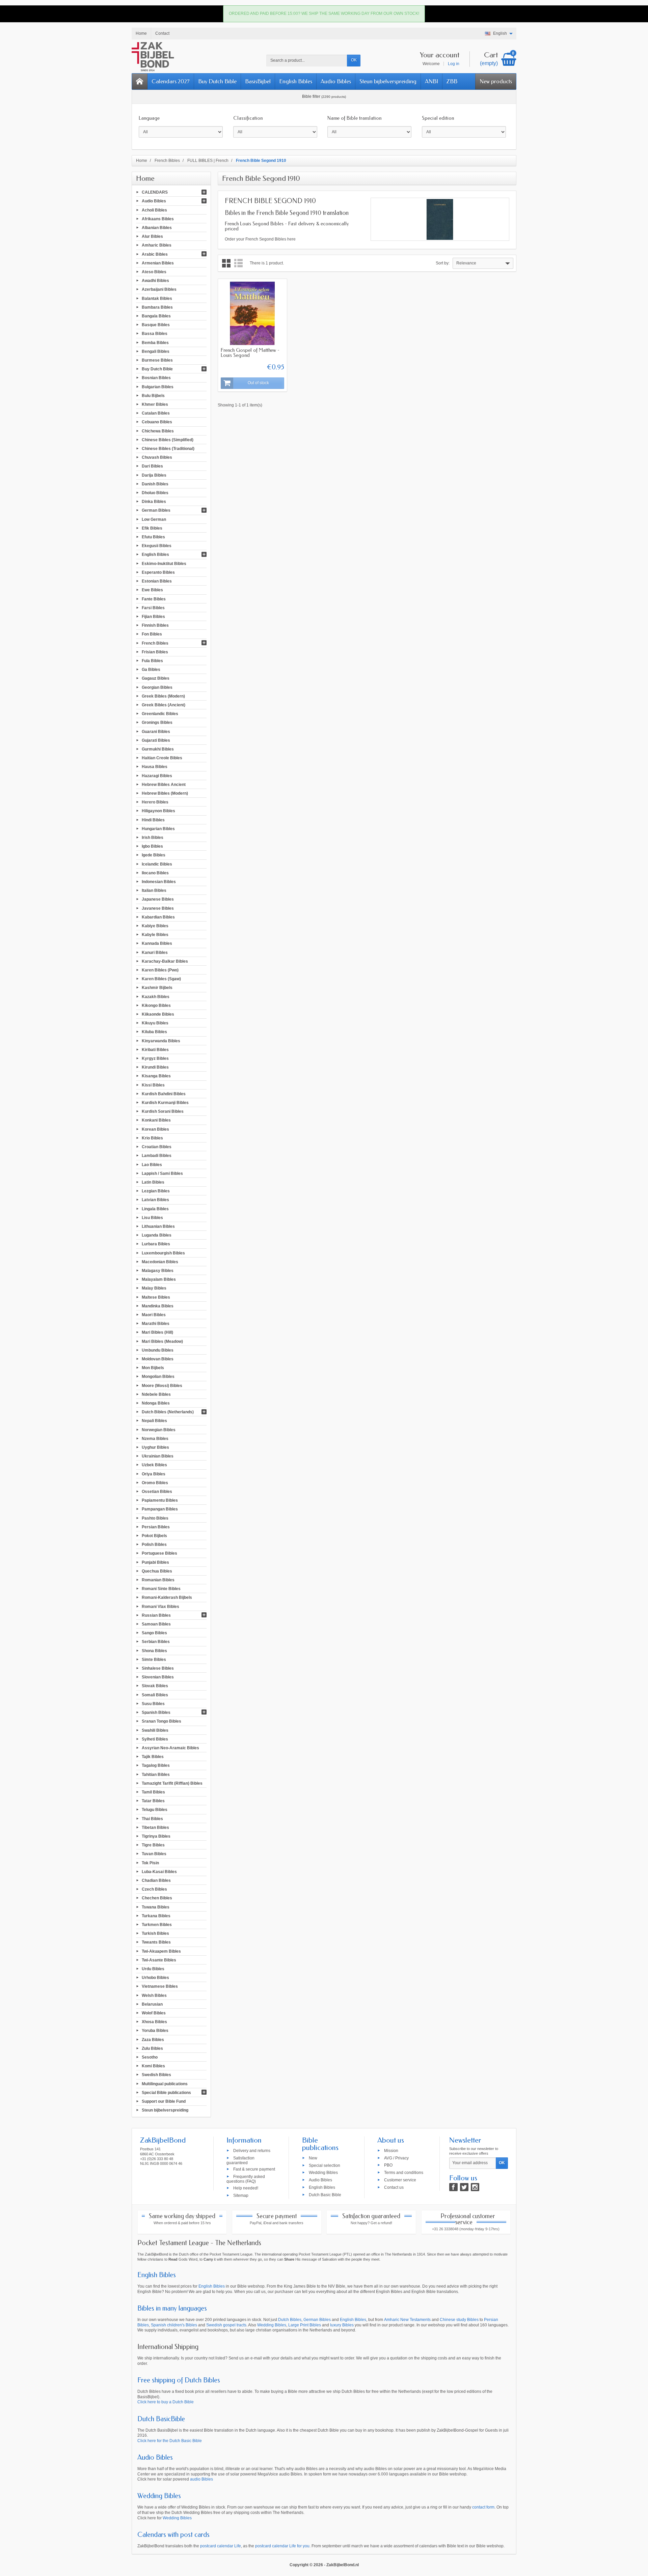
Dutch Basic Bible (325, 2195)
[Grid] (226, 263)
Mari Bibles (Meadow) (162, 1341)
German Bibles (156, 510)
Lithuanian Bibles (158, 1226)
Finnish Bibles (155, 625)
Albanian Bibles (157, 228)
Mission (391, 2150)
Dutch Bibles (290, 2320)
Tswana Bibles (156, 1907)
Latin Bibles (153, 1182)
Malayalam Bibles (159, 1279)
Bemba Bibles (155, 342)
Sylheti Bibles (155, 1739)
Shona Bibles (154, 1650)
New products (496, 81)
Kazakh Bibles (156, 996)
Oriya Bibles (154, 1474)
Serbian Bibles (156, 1642)
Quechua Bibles (157, 1571)
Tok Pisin (150, 1863)
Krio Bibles (152, 1138)
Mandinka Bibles (158, 1306)
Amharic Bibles (157, 245)
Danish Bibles (155, 484)
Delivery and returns (252, 2150)
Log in (454, 64)
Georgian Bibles (157, 687)
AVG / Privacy (396, 2158)
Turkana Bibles (156, 1916)
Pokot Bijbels (154, 1536)
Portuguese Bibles (159, 1553)
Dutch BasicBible (161, 2419)
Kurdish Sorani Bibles (163, 1111)
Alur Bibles (152, 236)
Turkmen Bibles (157, 1925)
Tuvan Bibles (154, 1854)
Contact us (394, 2187)
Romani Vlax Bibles (160, 1606)
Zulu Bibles (152, 2048)
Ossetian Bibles (157, 1492)
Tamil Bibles (153, 1792)
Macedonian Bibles (160, 1262)
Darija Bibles (154, 475)
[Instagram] (475, 2187)
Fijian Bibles (153, 617)
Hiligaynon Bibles (158, 811)
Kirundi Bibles (155, 1067)
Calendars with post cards (173, 2535)
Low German (154, 519)
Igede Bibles (154, 855)
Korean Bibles (155, 1129)
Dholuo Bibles (155, 493)
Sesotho (150, 2057)
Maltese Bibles (156, 1297)
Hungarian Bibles (158, 828)
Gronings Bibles (157, 723)
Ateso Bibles (154, 272)
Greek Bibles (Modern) (163, 696)
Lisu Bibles (152, 1217)
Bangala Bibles (156, 316)
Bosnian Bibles (156, 378)
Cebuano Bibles (157, 422)
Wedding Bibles (323, 2173)
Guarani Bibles (156, 731)
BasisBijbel (258, 81)
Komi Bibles (153, 2066)
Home (145, 178)
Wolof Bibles (154, 2013)
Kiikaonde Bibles (158, 1014)
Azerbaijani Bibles (159, 289)
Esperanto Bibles (158, 572)
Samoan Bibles (156, 1624)
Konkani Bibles (156, 1120)
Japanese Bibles (158, 899)
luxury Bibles (342, 2325)
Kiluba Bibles (154, 1032)
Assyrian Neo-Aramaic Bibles (170, 1748)
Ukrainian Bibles (158, 1456)
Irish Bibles (153, 838)
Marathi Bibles (156, 1324)
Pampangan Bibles (160, 1509)
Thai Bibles (152, 1818)
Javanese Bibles (158, 908)
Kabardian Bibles (158, 917)
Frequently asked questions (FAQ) (246, 2179)
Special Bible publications (166, 2092)
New (313, 2158)
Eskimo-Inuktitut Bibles (164, 563)
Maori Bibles (154, 1315)
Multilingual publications (165, 2084)
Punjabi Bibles (155, 1562)
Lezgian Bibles (156, 1191)
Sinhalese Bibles (158, 1668)
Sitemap (241, 2195)
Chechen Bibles (157, 1898)
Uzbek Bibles (154, 1465)
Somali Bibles (155, 1695)
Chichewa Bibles (158, 431)
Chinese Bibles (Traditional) (168, 449)
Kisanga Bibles (156, 1076)
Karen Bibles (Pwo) (160, 970)
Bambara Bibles (157, 307)
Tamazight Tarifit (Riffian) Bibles (172, 1783)
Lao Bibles (152, 1164)
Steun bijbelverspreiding (388, 81)
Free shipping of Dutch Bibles (179, 2380)
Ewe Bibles (152, 590)
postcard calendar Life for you (282, 2546)
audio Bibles (201, 2479)
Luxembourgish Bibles (163, 1253)
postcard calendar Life (221, 2546)
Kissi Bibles (153, 1085)
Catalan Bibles (156, 413)
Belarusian (152, 2004)
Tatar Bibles (153, 1801)
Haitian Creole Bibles (162, 758)
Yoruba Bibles (155, 2031)
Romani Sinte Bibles (161, 1589)
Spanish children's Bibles (174, 2325)
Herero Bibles (155, 802)
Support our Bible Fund (164, 2101)
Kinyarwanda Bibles (161, 1041)
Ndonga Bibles (156, 1403)
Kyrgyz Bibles (155, 1058)
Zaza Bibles (153, 2039)
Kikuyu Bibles (155, 1023)
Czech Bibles (154, 1889)
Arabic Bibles (155, 254)
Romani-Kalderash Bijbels (167, 1597)
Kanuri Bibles (155, 952)
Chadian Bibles (156, 1880)
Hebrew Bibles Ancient (164, 784)
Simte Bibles (154, 1659)
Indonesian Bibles (159, 882)
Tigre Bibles (153, 1845)
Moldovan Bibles (158, 1359)
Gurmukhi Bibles (158, 749)
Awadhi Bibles (155, 281)
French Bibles (155, 643)
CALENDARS (155, 192)
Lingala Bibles (155, 1209)
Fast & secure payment (254, 2169)
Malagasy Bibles (158, 1271)
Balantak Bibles (157, 298)
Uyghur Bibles (155, 1447)
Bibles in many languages (172, 2308)
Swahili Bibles (155, 1730)
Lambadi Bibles (157, 1156)
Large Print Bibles (305, 2325)
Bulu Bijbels (153, 395)
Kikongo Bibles (156, 1005)
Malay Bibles (154, 1288)
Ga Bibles (151, 670)
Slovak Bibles (155, 1686)
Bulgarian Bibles (158, 387)
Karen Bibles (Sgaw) (161, 979)
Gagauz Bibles (156, 678)
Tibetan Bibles (155, 1827)
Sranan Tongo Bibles (161, 1721)
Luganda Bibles (157, 1235)
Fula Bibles (152, 661)
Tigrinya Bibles (156, 1836)
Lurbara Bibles (156, 1244)
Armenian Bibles (158, 263)
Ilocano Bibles (155, 873)
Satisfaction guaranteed (240, 2160)
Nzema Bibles (155, 1438)
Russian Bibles (156, 1615)
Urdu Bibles (153, 1969)
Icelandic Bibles (157, 864)
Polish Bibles (154, 1545)
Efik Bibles (152, 528)
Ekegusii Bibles (157, 546)
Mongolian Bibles (158, 1377)
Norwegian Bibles (159, 1429)
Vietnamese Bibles (160, 1986)
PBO (388, 2165)
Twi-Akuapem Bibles (161, 1951)
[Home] (140, 81)
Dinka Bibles (154, 502)
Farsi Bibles (153, 607)
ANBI (431, 81)
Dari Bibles (152, 466)
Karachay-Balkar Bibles (165, 961)
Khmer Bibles (155, 404)
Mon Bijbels (153, 1368)
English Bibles (296, 81)
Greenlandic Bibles (160, 714)
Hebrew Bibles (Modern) (165, 793)
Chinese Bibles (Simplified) (168, 440)
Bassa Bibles (155, 334)
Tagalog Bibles (156, 1765)
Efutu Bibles (153, 537)
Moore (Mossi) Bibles (162, 1385)
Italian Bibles (154, 890)
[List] (238, 263)
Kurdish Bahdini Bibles (164, 1094)
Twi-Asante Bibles (159, 1960)
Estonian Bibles (157, 581)
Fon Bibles (152, 634)
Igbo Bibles (152, 846)
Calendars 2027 (171, 81)
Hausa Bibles (155, 767)
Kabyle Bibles (155, 935)
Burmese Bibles (157, 360)
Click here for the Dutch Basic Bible (170, 2441)
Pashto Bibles (155, 1518)
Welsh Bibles (154, 1995)
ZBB (452, 81)
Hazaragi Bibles (157, 775)
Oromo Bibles (155, 1482)
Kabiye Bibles (155, 926)
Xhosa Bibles (154, 2022)
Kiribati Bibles (155, 1049)
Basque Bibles (156, 325)
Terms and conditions (404, 2173)
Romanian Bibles (158, 1580)
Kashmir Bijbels (157, 988)
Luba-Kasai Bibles (159, 1871)
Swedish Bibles (156, 2075)
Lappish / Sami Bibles (162, 1173)
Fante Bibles (154, 599)
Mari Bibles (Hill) (157, 1332)
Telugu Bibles (155, 1810)
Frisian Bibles (155, 652)
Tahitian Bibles (156, 1774)
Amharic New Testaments (407, 2320)
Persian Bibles (156, 1527)
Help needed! (246, 2188)
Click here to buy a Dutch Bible (166, 2402)
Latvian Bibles (155, 1200)
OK (354, 60)
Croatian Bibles (157, 1147)
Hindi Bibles (153, 820)
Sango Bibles (154, 1633)
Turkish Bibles (155, 1933)
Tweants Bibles (156, 1942)
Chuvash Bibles (157, 457)
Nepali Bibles (154, 1421)
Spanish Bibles (156, 1712)
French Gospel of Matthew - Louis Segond (250, 353)
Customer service (400, 2180)
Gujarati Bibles (156, 740)
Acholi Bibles (154, 210)
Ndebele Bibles (156, 1394)
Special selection (325, 2165)
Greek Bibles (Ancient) (164, 705)
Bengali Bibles (156, 351)
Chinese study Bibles (459, 2320)
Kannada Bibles (157, 943)
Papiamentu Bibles (160, 1500)
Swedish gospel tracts (226, 2325)
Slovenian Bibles (158, 1677)
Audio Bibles (336, 81)
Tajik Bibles (153, 1757)
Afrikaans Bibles (158, 219)
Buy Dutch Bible (217, 81)
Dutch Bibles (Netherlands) (168, 1412)
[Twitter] (464, 2187)
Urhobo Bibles (155, 1978)
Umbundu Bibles (158, 1350)
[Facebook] (453, 2187)
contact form (483, 2507)
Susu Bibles (153, 1704)
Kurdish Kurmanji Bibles (165, 1103)
